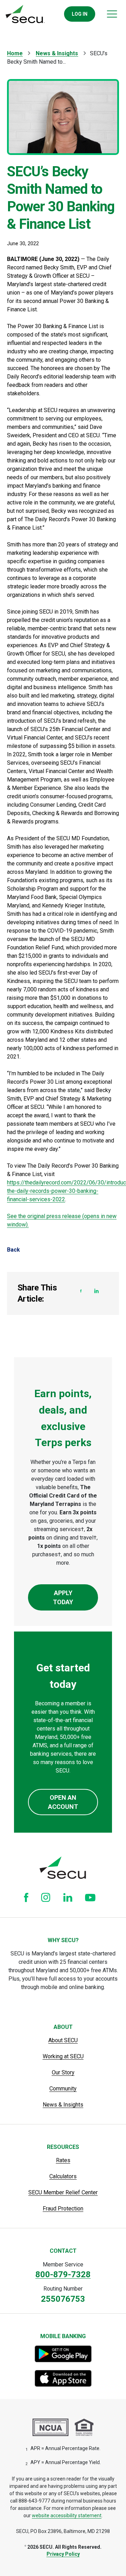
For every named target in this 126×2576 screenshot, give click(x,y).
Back (13, 1250)
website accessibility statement (67, 2515)
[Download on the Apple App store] (63, 2378)
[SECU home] (25, 14)
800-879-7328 (63, 2274)
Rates (63, 2160)
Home (15, 53)
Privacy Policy (63, 2554)
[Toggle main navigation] (112, 14)
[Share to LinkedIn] (97, 1291)
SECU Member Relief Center (63, 2192)
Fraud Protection (63, 2209)
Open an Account (63, 1802)
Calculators (63, 2176)
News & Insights (57, 53)
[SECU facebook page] (26, 1898)
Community (63, 2089)
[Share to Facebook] (81, 1291)
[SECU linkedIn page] (68, 1897)
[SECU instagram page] (46, 1897)
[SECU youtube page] (90, 1897)
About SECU (63, 2040)
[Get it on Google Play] (63, 2354)
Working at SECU (63, 2056)
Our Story (63, 2072)
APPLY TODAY (63, 1597)
